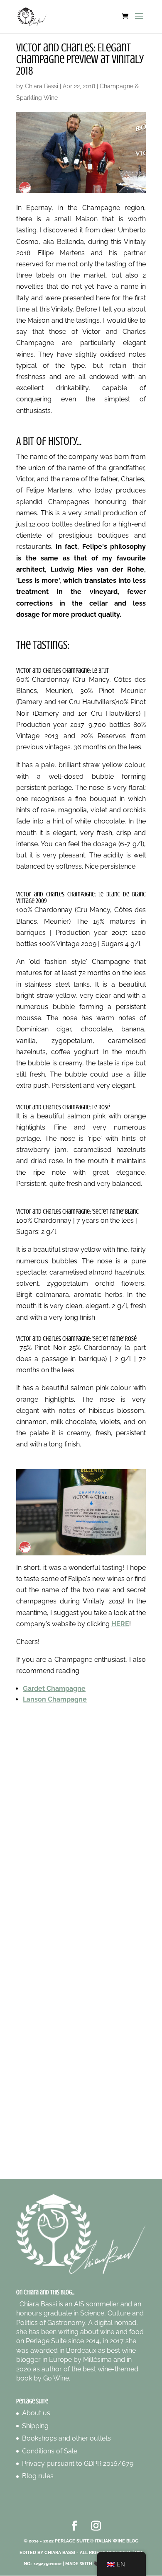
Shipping (35, 2426)
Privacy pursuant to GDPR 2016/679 (78, 2464)
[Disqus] (81, 1829)
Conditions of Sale (50, 2451)
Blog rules (38, 2476)
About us (36, 2413)
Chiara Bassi (42, 86)
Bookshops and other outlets (66, 2438)
